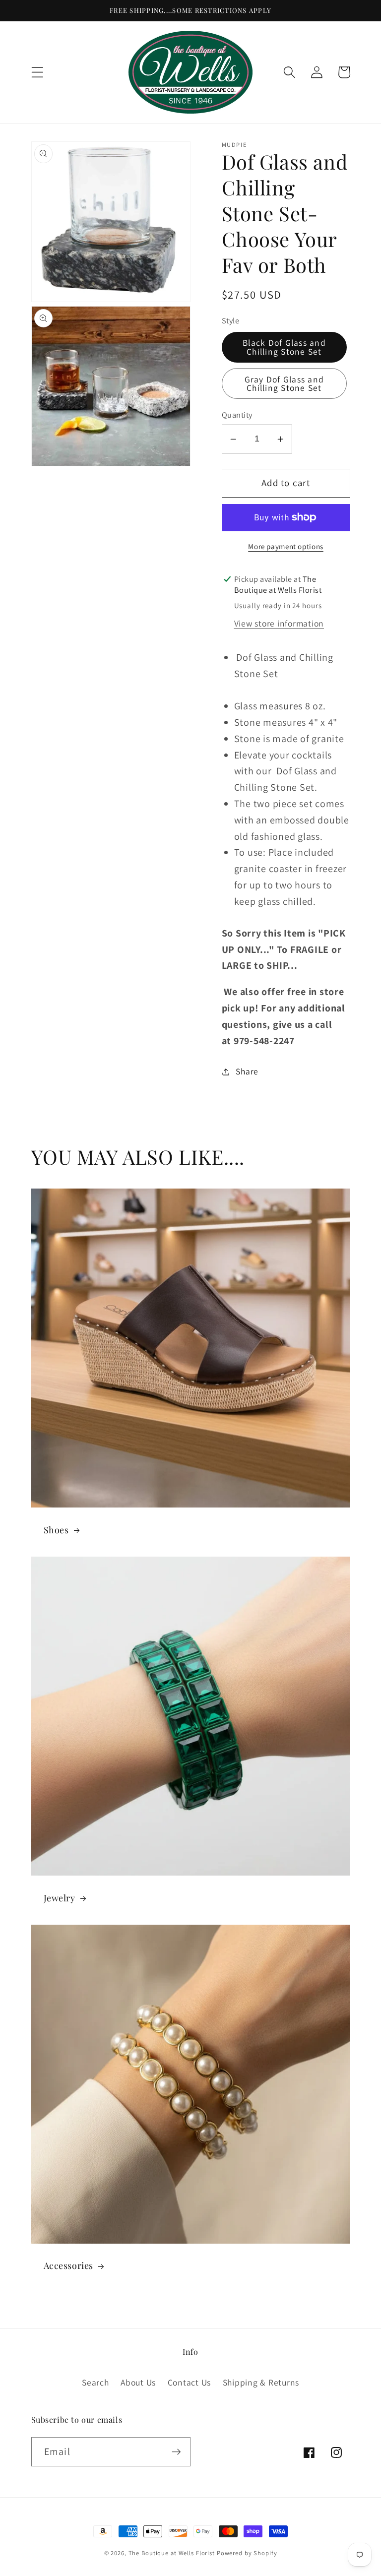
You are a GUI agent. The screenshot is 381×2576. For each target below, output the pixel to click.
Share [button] (247, 1071)
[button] (37, 72)
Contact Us (190, 2382)
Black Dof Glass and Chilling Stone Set (284, 347)
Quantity (237, 415)
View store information (279, 623)
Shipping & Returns (261, 2382)
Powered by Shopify (247, 2553)
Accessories (69, 2266)
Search (95, 2382)
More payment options (286, 546)
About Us (138, 2382)
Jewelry (60, 1898)
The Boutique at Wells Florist (173, 2553)
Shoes (56, 1530)
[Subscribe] (176, 2451)
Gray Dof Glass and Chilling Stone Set (285, 384)
